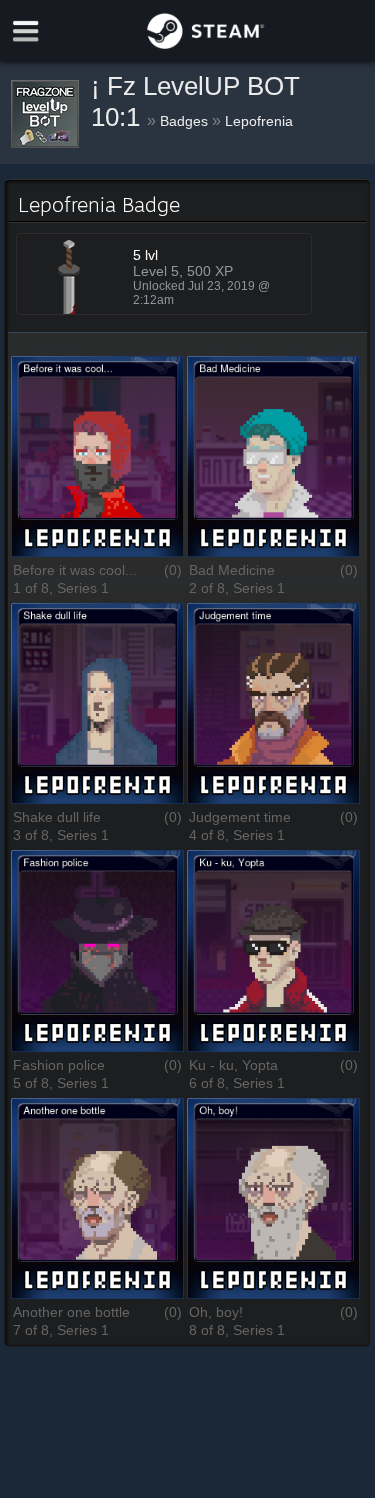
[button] (97, 458)
